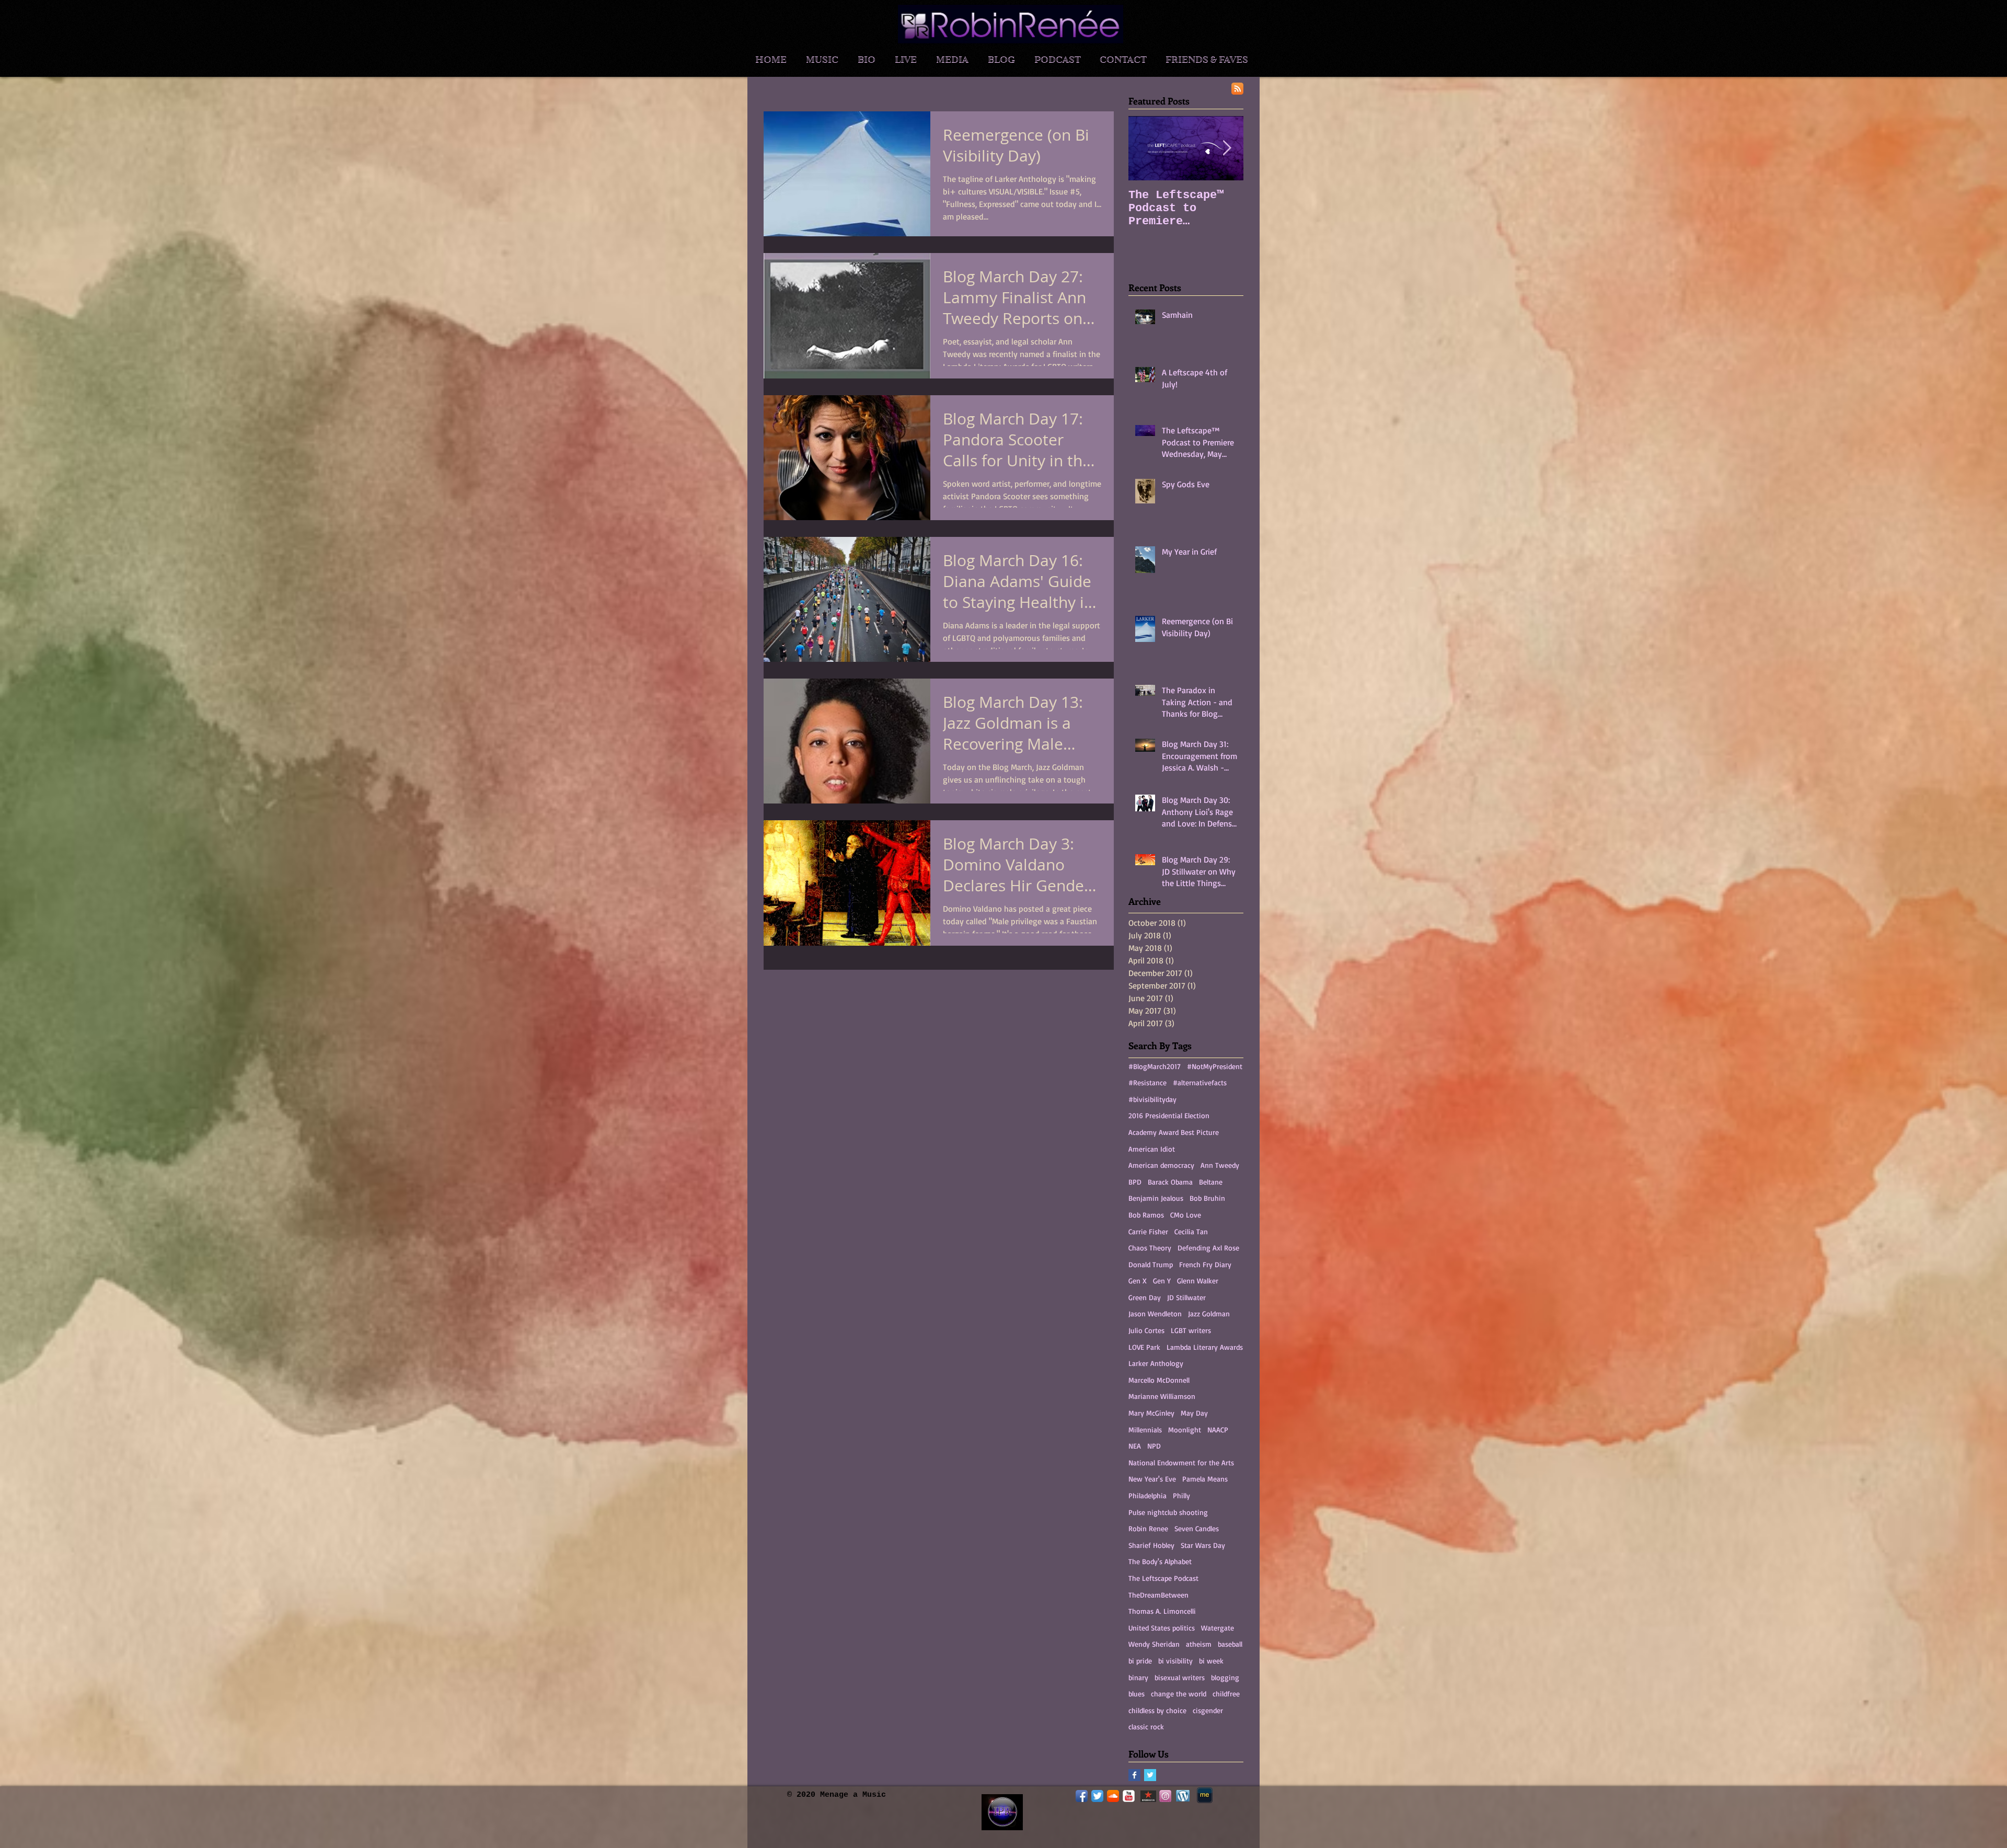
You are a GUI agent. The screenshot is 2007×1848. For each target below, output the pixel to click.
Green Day (1145, 1297)
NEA (1135, 1446)
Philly (1181, 1495)
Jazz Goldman (1209, 1313)
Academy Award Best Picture (1174, 1132)
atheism (1199, 1644)
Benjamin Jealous (1156, 1198)
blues (1137, 1694)
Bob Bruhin (1207, 1198)
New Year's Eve (1152, 1479)
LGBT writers (1191, 1330)
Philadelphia (1147, 1495)
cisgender (1208, 1710)
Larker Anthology (1156, 1363)
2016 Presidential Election (1169, 1115)
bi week (1211, 1661)
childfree (1226, 1694)
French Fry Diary (1205, 1264)
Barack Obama (1170, 1182)
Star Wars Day (1203, 1545)
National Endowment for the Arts (1181, 1462)
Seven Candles (1197, 1528)
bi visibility (1175, 1661)
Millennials (1145, 1430)
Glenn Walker (1198, 1281)
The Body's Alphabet (1160, 1561)
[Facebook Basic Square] (1134, 1775)
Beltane (1211, 1182)
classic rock (1146, 1726)
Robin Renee (1148, 1528)
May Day (1194, 1413)
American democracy (1161, 1165)
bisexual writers (1180, 1677)
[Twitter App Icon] (1097, 1796)
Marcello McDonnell (1159, 1380)
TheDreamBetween (1158, 1595)
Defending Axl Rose (1208, 1248)
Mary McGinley (1151, 1413)
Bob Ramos (1146, 1215)
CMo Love (1186, 1215)
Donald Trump (1151, 1264)
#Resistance (1147, 1082)
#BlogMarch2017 (1155, 1066)
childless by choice (1157, 1710)
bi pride (1140, 1661)
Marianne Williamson (1162, 1396)
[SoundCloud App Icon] (1113, 1796)
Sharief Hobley (1151, 1545)
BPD (1135, 1182)
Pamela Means (1205, 1479)
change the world (1179, 1694)
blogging (1225, 1677)
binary (1138, 1677)
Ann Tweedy (1220, 1165)
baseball (1230, 1644)
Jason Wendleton (1155, 1313)
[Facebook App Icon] (1082, 1796)
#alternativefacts (1200, 1082)
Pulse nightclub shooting (1168, 1512)
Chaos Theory (1150, 1248)
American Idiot (1152, 1149)
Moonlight (1185, 1430)
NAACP (1218, 1430)
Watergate (1218, 1628)
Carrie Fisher (1148, 1231)
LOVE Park (1144, 1347)
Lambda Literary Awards (1205, 1347)
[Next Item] (1227, 148)
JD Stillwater (1186, 1297)
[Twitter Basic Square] (1150, 1775)
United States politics (1162, 1628)
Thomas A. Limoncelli (1162, 1611)
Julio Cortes (1146, 1330)
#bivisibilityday (1152, 1099)
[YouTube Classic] (1129, 1796)
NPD (1154, 1446)
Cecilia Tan (1191, 1231)
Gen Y (1162, 1281)
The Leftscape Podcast (1163, 1578)
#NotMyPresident (1215, 1066)
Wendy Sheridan (1154, 1644)
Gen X (1138, 1281)
